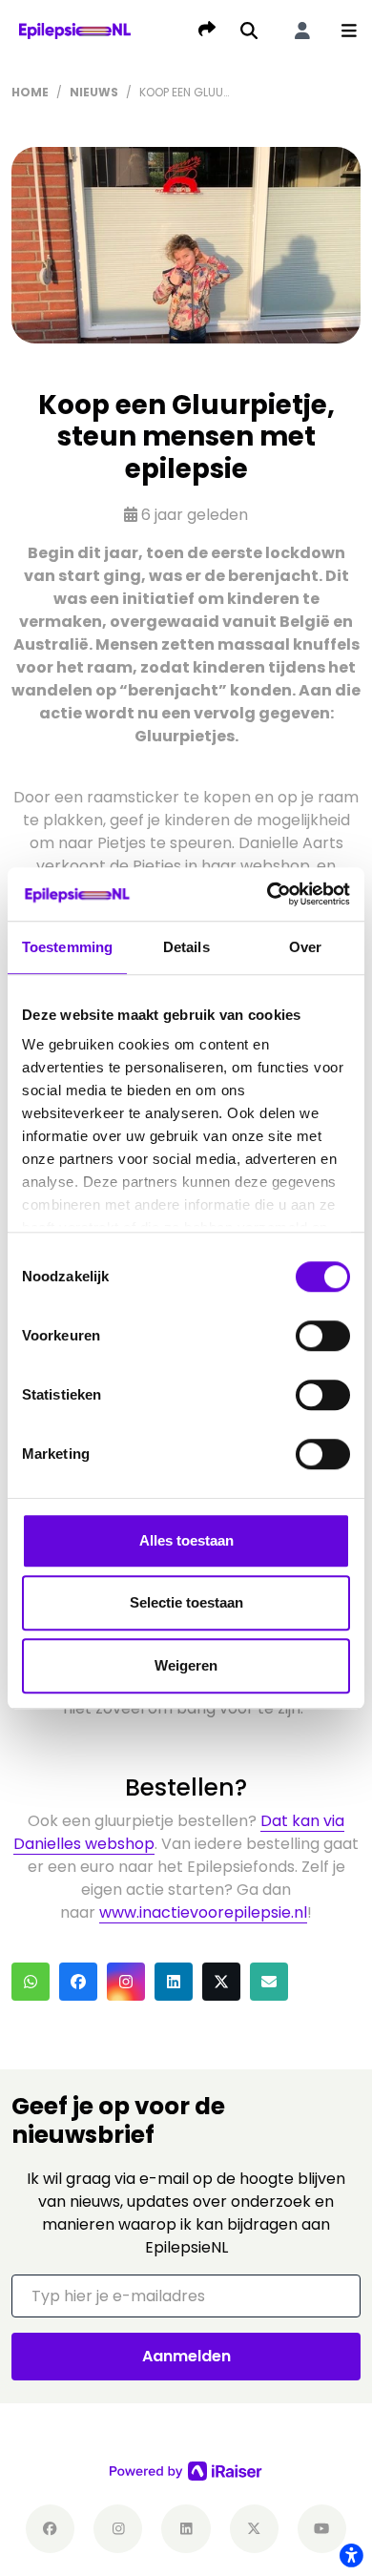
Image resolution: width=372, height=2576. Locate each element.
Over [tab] (305, 947)
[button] (349, 31)
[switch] (323, 1336)
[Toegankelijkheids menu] (351, 2555)
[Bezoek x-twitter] (254, 2529)
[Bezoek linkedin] (186, 2529)
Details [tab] (186, 947)
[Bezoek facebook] (50, 2529)
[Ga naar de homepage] (75, 30)
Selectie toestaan (186, 1602)
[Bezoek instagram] (118, 2529)
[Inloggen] (302, 31)
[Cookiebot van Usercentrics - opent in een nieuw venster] (268, 894)
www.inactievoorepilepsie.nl (203, 1912)
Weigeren (186, 1665)
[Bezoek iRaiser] (186, 2471)
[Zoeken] (249, 31)
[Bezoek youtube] (322, 2529)
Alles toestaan (186, 1540)
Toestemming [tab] (67, 947)
